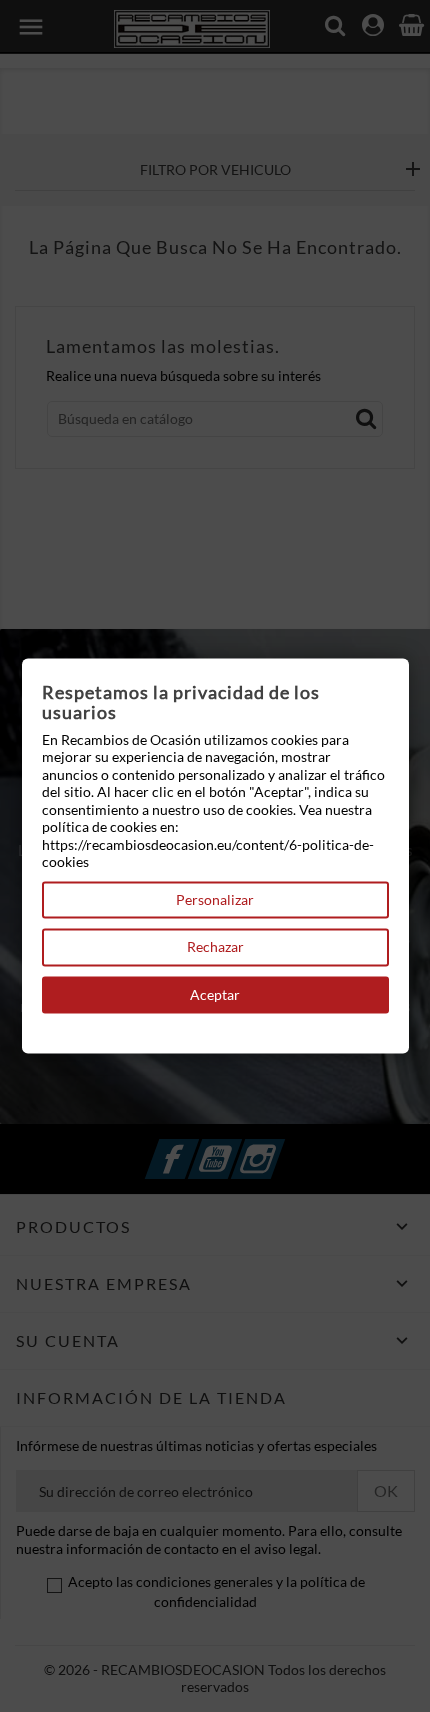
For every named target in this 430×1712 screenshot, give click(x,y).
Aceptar (215, 994)
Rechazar (215, 947)
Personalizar (215, 899)
